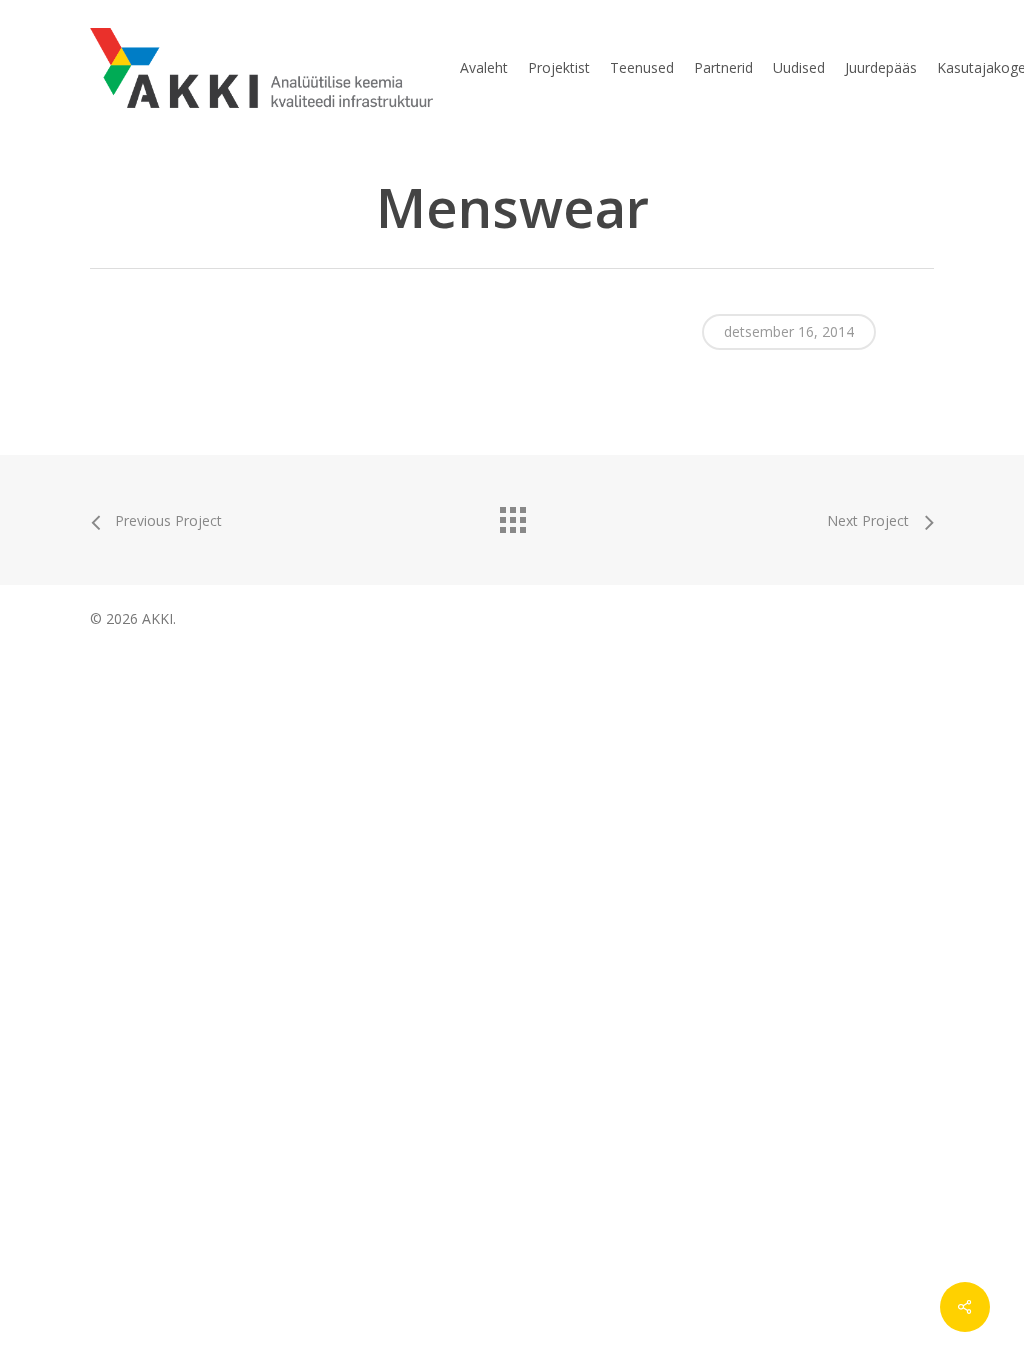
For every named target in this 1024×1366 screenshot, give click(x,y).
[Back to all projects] (512, 515)
